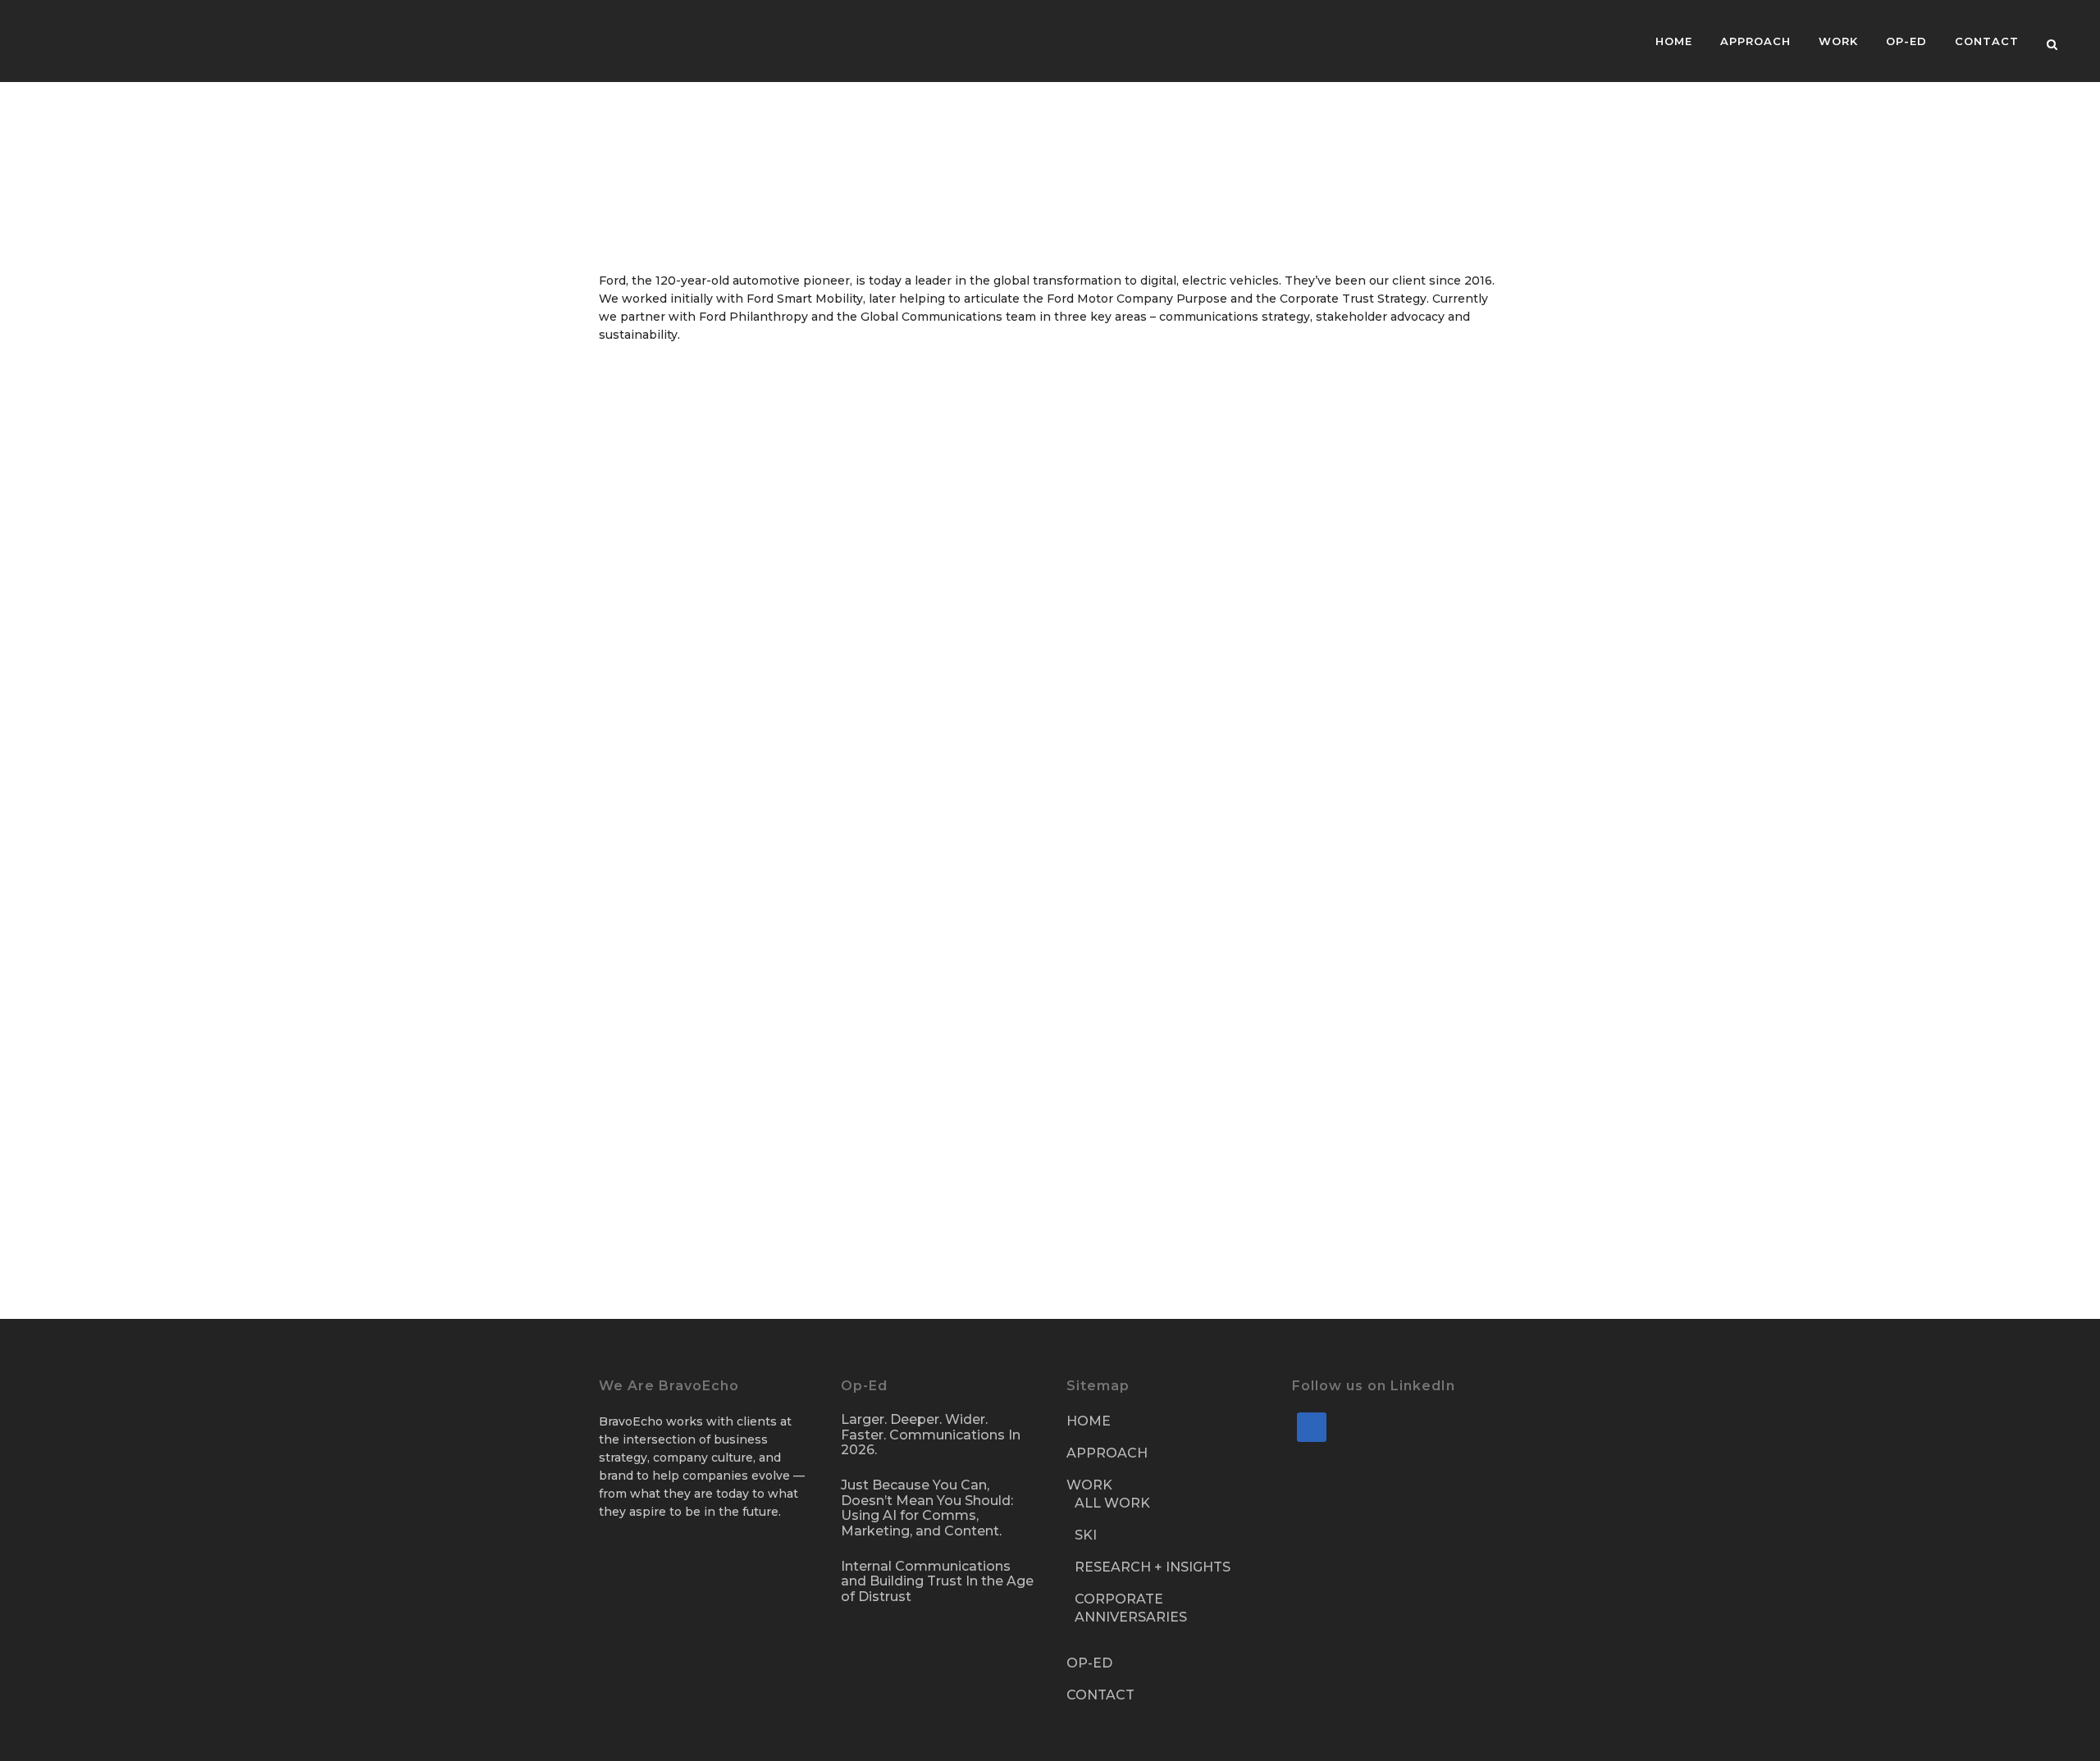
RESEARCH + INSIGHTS (1153, 1567)
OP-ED (1089, 1663)
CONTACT (1100, 1695)
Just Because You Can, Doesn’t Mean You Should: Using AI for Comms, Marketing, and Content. (927, 1508)
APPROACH (1107, 1453)
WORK (1089, 1485)
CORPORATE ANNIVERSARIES (1131, 1608)
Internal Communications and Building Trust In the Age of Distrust (937, 1582)
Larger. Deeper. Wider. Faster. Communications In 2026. (931, 1435)
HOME (1089, 1421)
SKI (1086, 1535)
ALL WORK (1112, 1503)
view (744, 491)
